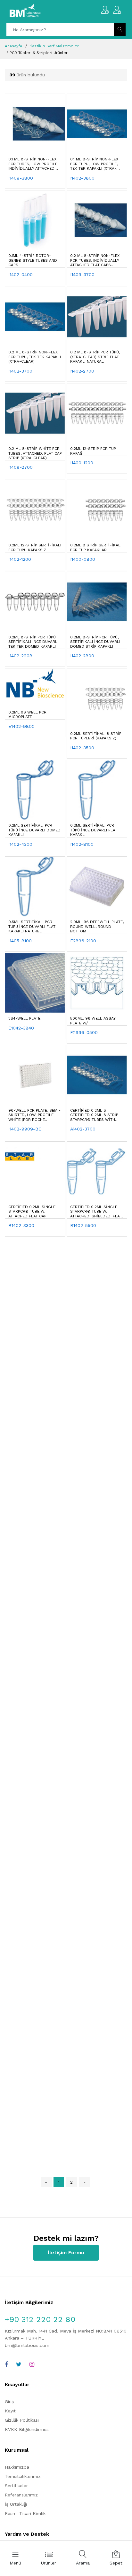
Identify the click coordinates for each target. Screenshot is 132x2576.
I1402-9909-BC (25, 1129)
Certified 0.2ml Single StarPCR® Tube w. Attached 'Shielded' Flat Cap (96, 1212)
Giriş (9, 2402)
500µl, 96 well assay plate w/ (93, 1021)
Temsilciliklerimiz (23, 2476)
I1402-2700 (82, 371)
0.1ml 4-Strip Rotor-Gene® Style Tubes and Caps (33, 260)
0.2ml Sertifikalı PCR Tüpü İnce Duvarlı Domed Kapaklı (34, 830)
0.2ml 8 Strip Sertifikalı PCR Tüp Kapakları (96, 547)
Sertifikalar (16, 2486)
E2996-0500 (84, 1032)
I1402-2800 (82, 656)
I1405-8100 (20, 941)
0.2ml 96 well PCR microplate (27, 714)
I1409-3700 (82, 274)
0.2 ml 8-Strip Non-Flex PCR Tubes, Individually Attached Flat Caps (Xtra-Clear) (95, 260)
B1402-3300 (21, 1225)
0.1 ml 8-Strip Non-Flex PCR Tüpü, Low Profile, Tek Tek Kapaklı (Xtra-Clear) (94, 164)
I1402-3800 (82, 178)
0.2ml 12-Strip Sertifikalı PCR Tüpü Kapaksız (35, 547)
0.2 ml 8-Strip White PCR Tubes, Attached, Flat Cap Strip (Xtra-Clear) (35, 453)
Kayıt (10, 2411)
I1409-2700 (21, 467)
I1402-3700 (20, 371)
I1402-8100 (82, 844)
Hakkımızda (17, 2467)
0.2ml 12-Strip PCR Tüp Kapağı (93, 451)
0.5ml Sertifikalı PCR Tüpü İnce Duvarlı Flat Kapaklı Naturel (32, 926)
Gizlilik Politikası (22, 2420)
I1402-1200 (20, 559)
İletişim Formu (66, 2252)
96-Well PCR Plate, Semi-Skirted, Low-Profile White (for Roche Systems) (34, 1115)
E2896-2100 (83, 941)
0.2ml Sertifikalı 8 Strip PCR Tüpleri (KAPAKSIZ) (96, 736)
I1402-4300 (20, 844)
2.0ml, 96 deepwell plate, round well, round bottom (97, 926)
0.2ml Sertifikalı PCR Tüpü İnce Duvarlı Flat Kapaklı (94, 830)
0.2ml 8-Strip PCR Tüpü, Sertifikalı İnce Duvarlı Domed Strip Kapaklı (95, 642)
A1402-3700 (83, 1129)
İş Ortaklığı (16, 2504)
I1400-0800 (83, 559)
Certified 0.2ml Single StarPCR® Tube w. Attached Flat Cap (32, 1211)
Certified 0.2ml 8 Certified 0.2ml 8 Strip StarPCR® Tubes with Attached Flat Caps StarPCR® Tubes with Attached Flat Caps (94, 1115)
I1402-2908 (20, 656)
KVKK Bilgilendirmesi (27, 2429)
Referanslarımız (21, 2495)
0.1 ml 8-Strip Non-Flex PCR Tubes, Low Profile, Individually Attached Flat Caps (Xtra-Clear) (33, 164)
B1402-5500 (83, 1225)
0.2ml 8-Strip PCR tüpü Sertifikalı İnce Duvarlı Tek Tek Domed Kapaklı (33, 642)
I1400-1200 (82, 463)
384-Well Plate (24, 1018)
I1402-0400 (21, 274)
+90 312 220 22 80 (40, 2319)
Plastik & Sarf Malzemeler (54, 46)
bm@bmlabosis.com (27, 2345)
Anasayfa (13, 46)
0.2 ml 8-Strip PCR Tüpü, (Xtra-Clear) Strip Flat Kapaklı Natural (95, 357)
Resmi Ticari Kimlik (25, 2513)
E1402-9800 (21, 726)
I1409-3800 (21, 178)
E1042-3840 (21, 1028)
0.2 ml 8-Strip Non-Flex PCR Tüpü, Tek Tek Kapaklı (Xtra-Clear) (35, 357)
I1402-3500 (82, 748)
